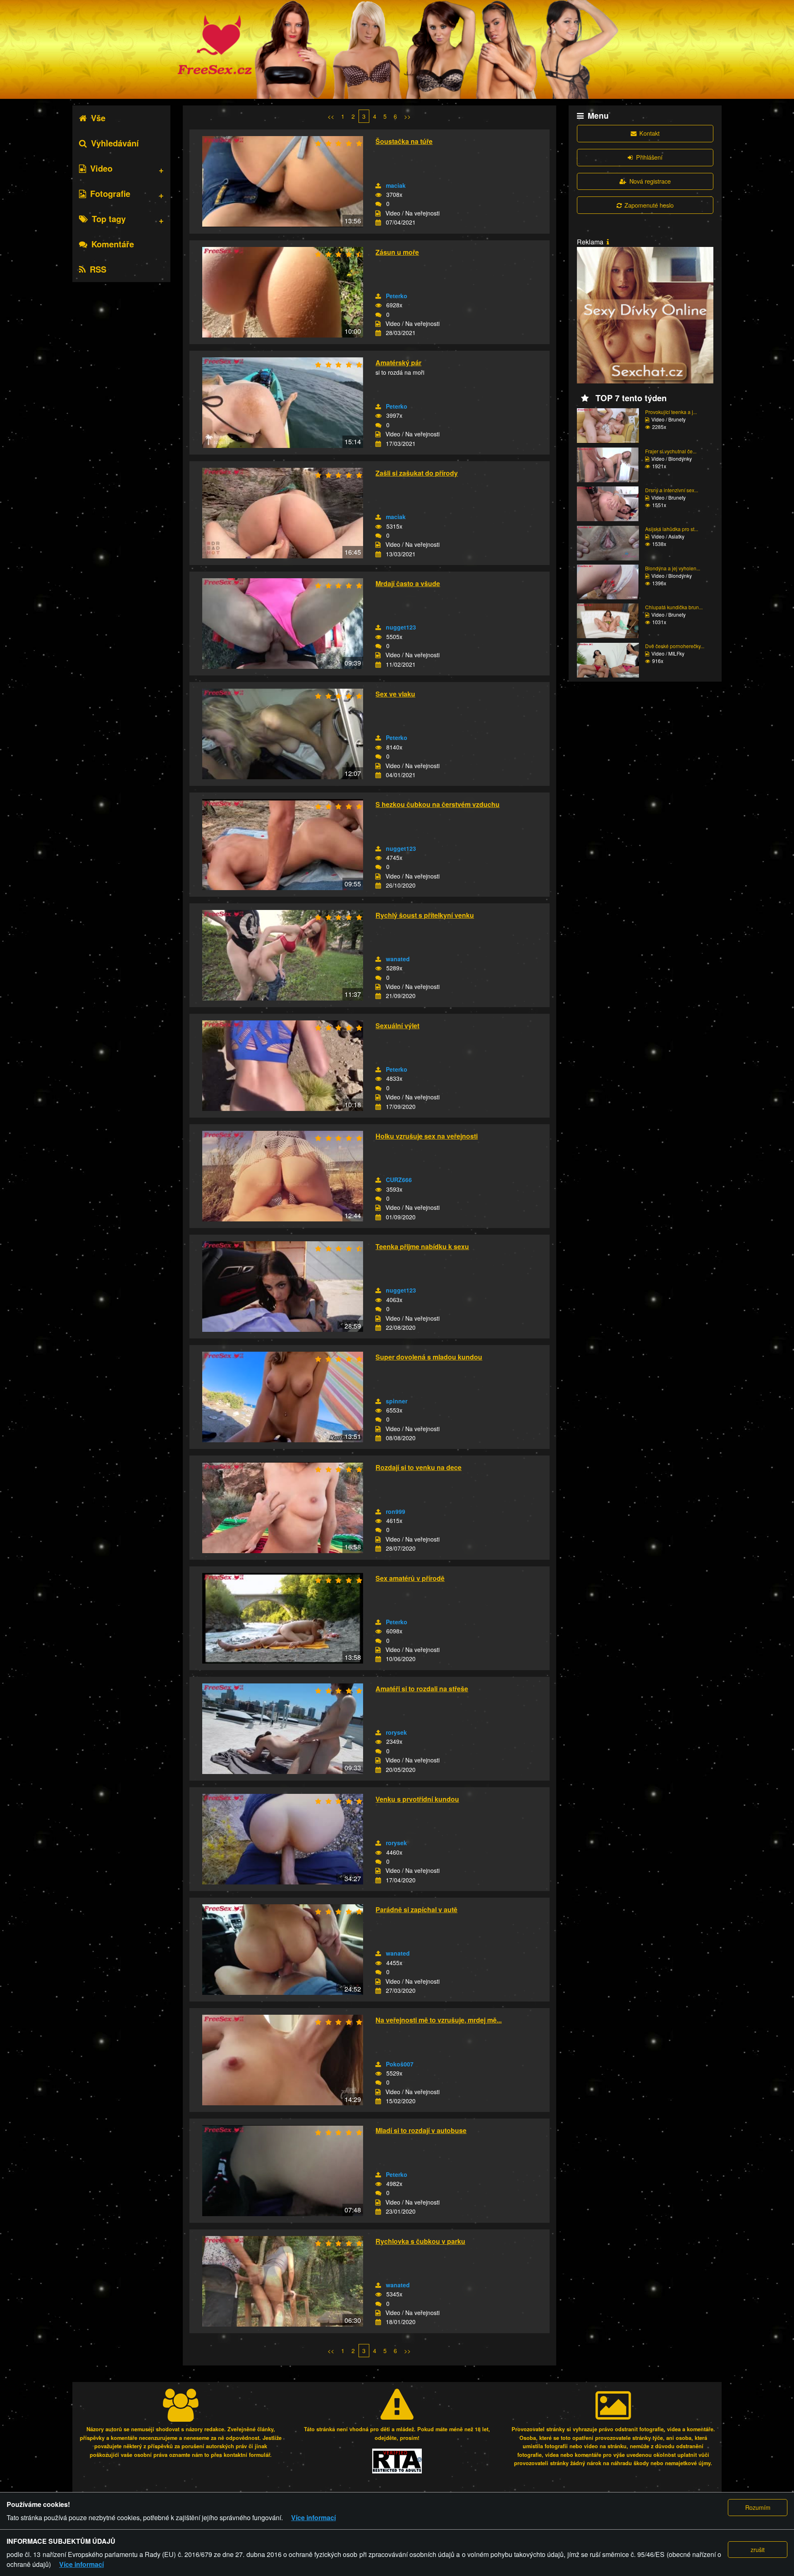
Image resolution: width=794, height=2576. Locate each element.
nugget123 (401, 627)
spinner (397, 1401)
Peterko (397, 296)
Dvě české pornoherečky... (675, 646)
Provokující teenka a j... (671, 412)
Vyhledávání (115, 143)
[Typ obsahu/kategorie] (378, 213)
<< (331, 116)
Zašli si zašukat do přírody (417, 473)
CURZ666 (399, 1180)
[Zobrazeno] (378, 195)
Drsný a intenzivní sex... (672, 490)
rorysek (396, 1732)
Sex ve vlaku (395, 694)
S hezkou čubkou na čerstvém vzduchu (438, 804)
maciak (396, 185)
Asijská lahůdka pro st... (672, 529)
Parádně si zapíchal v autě (416, 1909)
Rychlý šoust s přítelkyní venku (425, 915)
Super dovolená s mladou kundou (429, 1357)
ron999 (396, 1511)
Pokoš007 (400, 2064)
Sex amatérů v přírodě (410, 1578)
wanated (398, 959)
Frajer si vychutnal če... (671, 451)
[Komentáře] (378, 204)
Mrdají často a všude (408, 583)
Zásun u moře (397, 252)
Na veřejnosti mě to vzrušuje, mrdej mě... (439, 2020)
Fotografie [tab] (110, 193)
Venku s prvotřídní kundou (417, 1799)
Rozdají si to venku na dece (419, 1467)
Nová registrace (650, 181)
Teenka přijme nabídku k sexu (422, 1246)
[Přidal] (378, 186)
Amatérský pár (398, 363)
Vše (98, 118)
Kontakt (649, 133)
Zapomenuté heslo (649, 205)
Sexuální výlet (397, 1026)
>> (407, 116)
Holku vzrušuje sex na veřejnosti (427, 1136)
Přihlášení (649, 157)
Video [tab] (101, 168)
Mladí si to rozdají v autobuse (421, 2130)
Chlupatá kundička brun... (674, 607)
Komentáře (113, 244)
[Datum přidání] (378, 223)
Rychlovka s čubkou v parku (420, 2241)
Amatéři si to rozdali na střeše (422, 1689)
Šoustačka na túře (404, 141)
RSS (98, 269)
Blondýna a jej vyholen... (673, 568)
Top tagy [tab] (109, 219)
